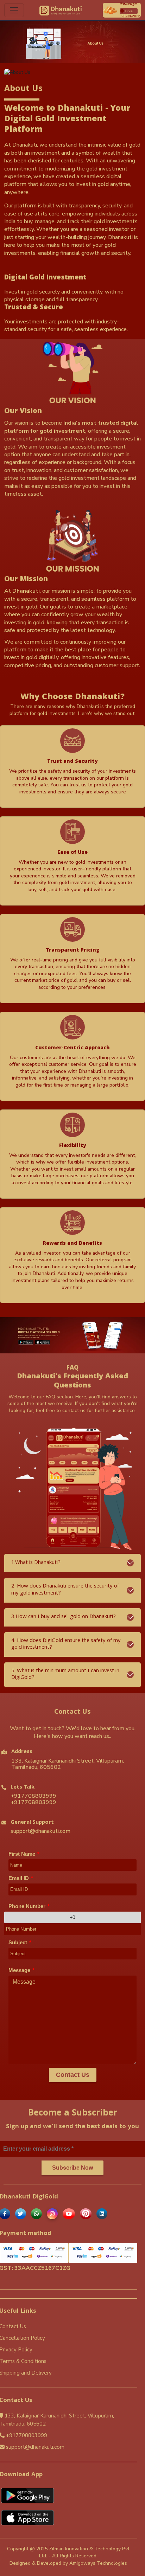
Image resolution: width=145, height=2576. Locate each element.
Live (129, 11)
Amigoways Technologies (98, 2563)
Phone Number (29, 1906)
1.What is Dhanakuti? (36, 1563)
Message (21, 1970)
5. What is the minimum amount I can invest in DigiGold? (65, 1675)
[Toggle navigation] (14, 10)
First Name (24, 1854)
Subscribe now (72, 2168)
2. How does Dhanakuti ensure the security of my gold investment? (65, 1590)
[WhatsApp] (38, 2214)
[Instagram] (53, 2214)
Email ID (21, 1878)
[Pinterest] (87, 2214)
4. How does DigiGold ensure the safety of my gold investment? (66, 1644)
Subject (20, 1942)
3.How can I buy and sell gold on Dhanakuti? (64, 1617)
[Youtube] (70, 2214)
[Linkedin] (103, 2214)
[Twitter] (22, 2214)
